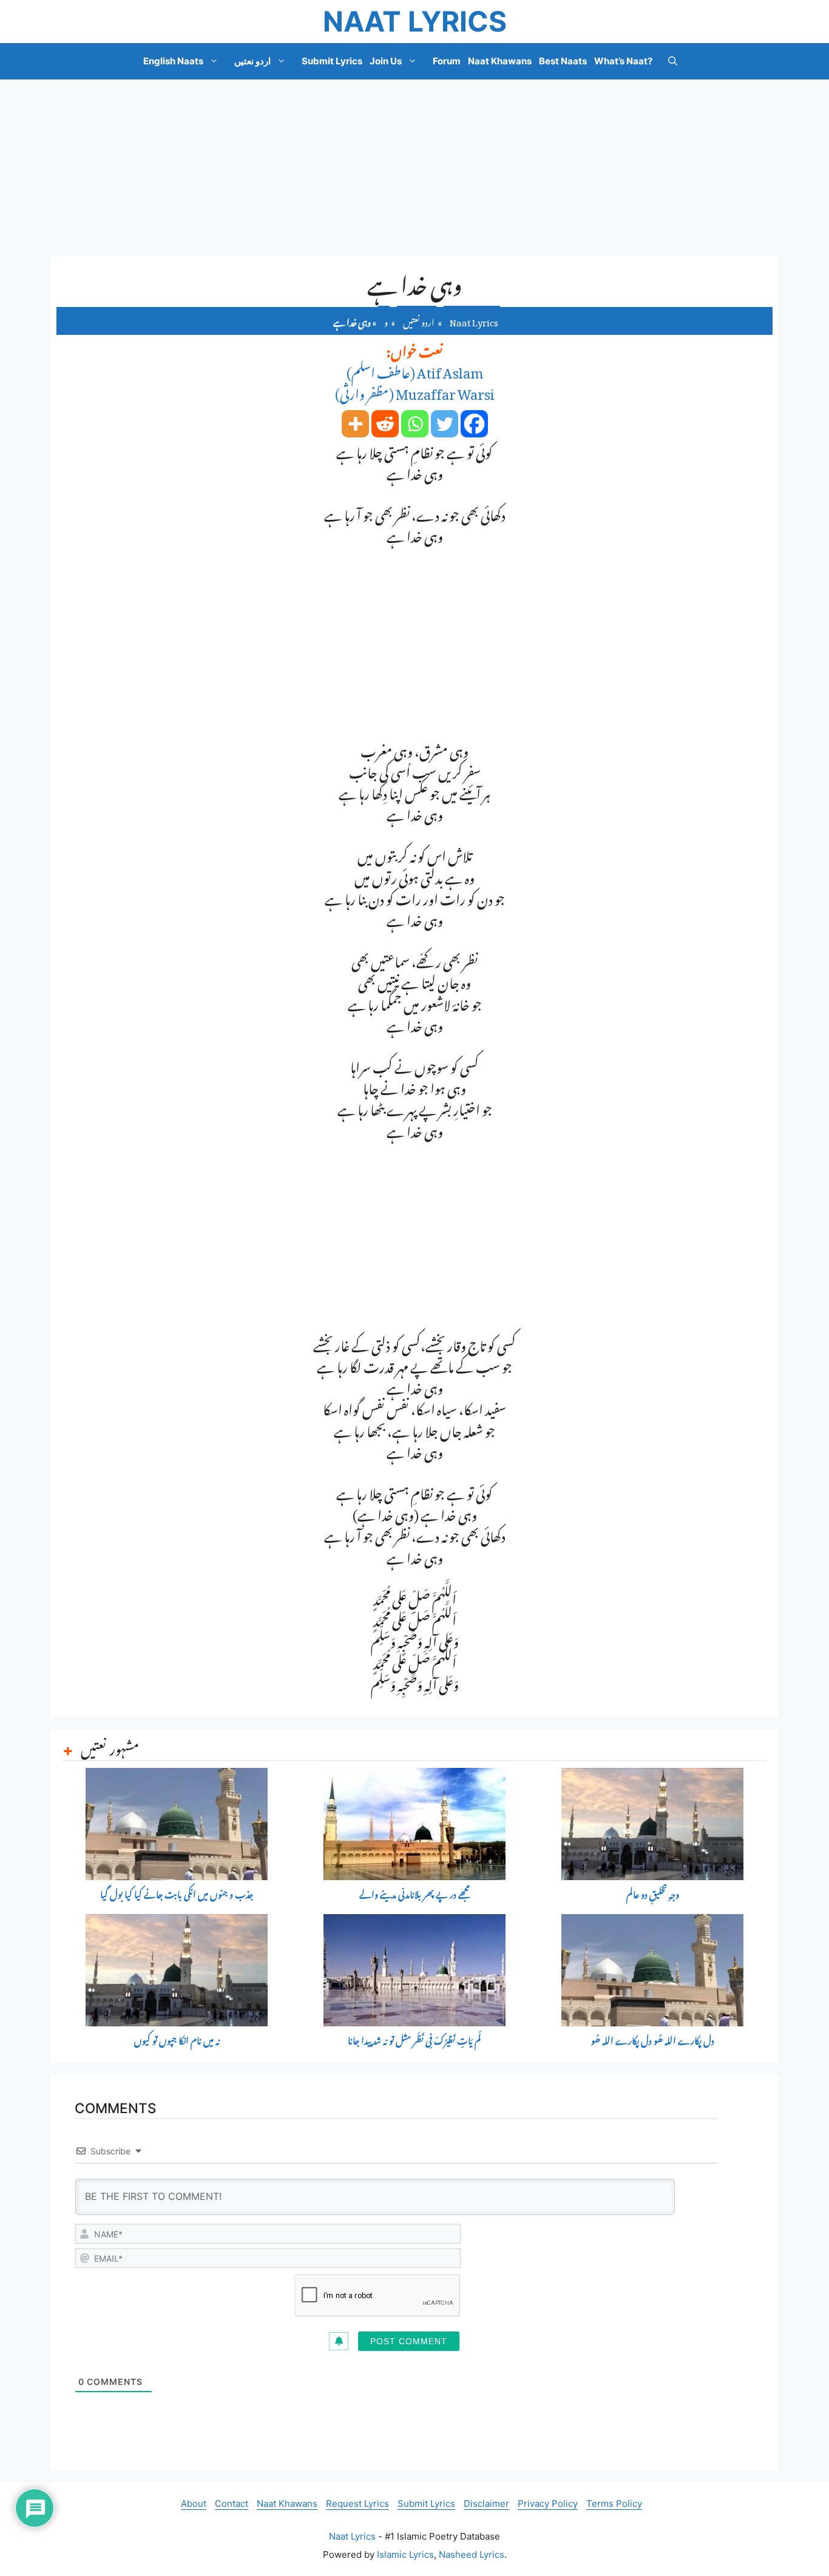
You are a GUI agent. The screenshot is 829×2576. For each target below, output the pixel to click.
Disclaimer (486, 2504)
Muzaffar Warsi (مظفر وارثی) (415, 391)
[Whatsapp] (415, 424)
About (194, 2504)
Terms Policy (614, 2504)
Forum (447, 61)
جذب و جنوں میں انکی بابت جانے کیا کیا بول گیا (177, 1895)
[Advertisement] (414, 167)
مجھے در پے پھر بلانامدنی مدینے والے (414, 1895)
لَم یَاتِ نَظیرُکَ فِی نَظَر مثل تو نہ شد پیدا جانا (414, 2041)
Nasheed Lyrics (472, 2554)
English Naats (173, 61)
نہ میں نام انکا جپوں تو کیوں (177, 2041)
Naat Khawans (500, 61)
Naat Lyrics (415, 21)
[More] (355, 424)
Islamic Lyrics (405, 2554)
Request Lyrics (357, 2504)
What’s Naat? (623, 61)
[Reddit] (385, 424)
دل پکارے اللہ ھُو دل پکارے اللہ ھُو (653, 2041)
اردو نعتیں (252, 61)
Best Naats (563, 61)
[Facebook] (474, 424)
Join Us (386, 61)
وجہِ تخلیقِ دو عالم (653, 1895)
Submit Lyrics (332, 61)
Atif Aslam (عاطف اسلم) (415, 370)
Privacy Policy (548, 2504)
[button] (673, 61)
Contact (232, 2504)
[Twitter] (445, 424)
